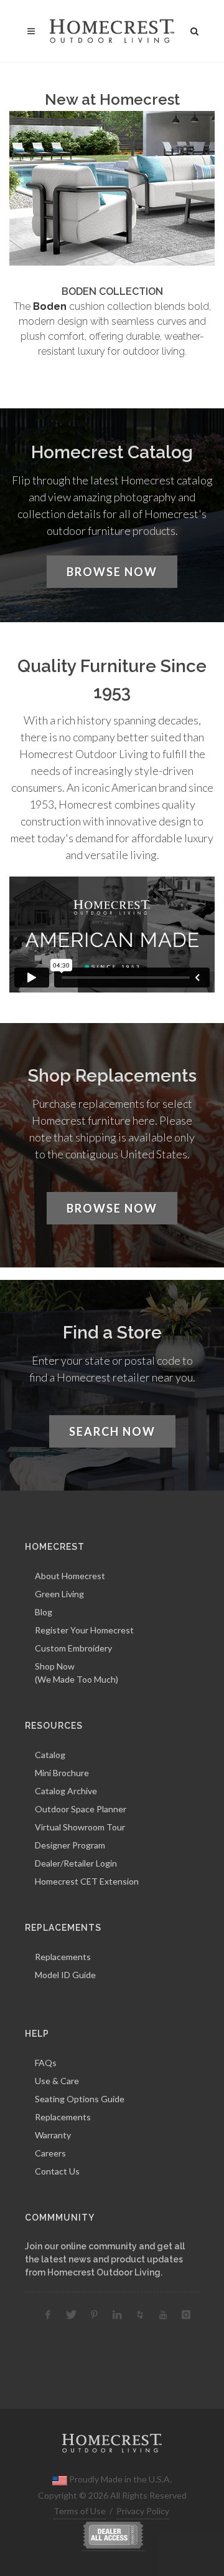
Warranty (53, 2135)
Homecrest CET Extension (87, 1881)
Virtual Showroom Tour (80, 1827)
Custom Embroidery (73, 1648)
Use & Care (57, 2081)
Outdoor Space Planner (81, 1809)
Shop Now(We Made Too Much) (77, 1673)
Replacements (63, 1957)
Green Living (59, 1594)
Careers (50, 2153)
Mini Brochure (62, 1773)
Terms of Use (80, 2511)
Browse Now (112, 572)
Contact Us (57, 2171)
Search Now (112, 1431)
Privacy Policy (143, 2511)
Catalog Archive (66, 1791)
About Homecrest (70, 1576)
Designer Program (70, 1845)
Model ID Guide (65, 1975)
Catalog (50, 1755)
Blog (44, 1612)
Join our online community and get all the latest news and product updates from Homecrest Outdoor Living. (105, 2259)
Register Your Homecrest (84, 1630)
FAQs (46, 2063)
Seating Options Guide (80, 2099)
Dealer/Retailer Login (76, 1863)
